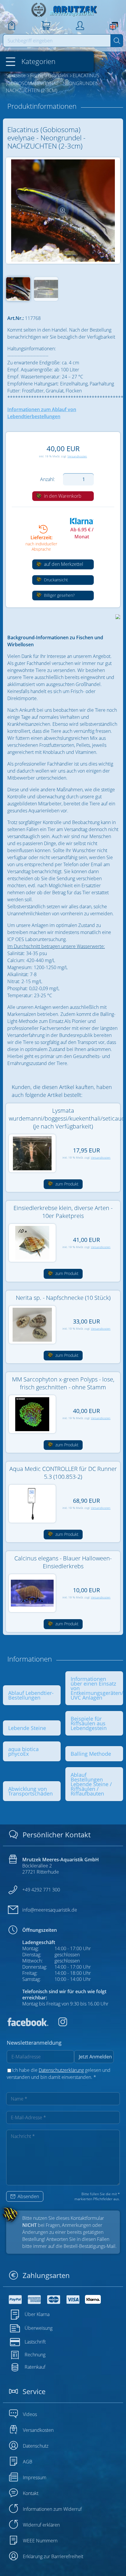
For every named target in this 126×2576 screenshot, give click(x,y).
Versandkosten (77, 456)
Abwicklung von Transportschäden (30, 1791)
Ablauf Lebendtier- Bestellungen (31, 1695)
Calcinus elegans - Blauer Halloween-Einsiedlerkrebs (63, 1562)
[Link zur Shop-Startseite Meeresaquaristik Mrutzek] (63, 10)
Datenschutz (36, 2446)
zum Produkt (66, 1184)
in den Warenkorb (62, 496)
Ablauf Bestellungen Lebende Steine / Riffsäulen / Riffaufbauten (91, 1784)
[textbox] (57, 41)
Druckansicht (55, 580)
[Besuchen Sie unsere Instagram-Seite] (58, 2024)
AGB (28, 2462)
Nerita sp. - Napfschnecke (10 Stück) (63, 1298)
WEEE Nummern (40, 2541)
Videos (30, 2414)
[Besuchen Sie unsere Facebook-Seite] (28, 2024)
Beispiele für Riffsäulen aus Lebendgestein (89, 1723)
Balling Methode (91, 1754)
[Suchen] (117, 41)
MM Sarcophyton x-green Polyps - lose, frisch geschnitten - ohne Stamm (63, 1383)
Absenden (28, 2196)
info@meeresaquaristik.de (50, 1910)
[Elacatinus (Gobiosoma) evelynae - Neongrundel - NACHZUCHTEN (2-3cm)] (63, 211)
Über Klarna (37, 2314)
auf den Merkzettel (63, 564)
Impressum (35, 2477)
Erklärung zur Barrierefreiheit (53, 2556)
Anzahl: (48, 479)
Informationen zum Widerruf (52, 2509)
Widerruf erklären (41, 2525)
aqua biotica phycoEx (23, 1751)
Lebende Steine (27, 1728)
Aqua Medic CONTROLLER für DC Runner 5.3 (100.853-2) (63, 1473)
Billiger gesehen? (59, 595)
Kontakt (31, 2493)
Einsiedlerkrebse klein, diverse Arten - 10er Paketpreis (63, 1212)
